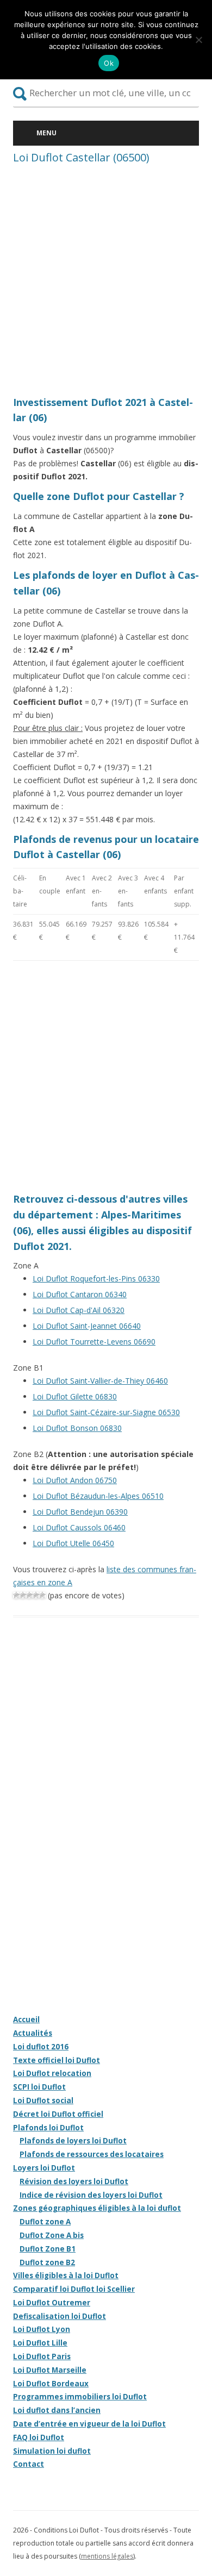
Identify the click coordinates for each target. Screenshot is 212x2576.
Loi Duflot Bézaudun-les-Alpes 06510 (98, 1496)
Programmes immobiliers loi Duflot (80, 2397)
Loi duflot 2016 (41, 2047)
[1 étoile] (16, 1595)
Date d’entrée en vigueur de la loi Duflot (89, 2424)
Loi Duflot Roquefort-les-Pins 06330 (96, 1278)
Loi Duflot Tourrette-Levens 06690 (94, 1342)
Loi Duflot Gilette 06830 (75, 1396)
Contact (29, 2464)
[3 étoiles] (29, 1595)
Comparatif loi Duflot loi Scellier (74, 2289)
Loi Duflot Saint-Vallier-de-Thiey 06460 (100, 1381)
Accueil (26, 2019)
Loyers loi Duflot (44, 2168)
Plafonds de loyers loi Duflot (73, 2141)
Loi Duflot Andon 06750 (75, 1480)
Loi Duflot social (43, 2100)
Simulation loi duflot (52, 2451)
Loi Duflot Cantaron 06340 (80, 1294)
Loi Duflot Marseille (50, 2370)
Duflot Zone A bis (52, 2235)
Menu (46, 133)
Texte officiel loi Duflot (57, 2060)
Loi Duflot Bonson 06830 (77, 1428)
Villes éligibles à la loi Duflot (66, 2275)
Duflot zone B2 (47, 2262)
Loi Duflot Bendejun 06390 (80, 1512)
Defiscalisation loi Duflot (60, 2316)
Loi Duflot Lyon (42, 2329)
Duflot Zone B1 (48, 2249)
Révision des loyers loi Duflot (74, 2181)
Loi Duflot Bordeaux (51, 2384)
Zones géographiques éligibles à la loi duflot (97, 2208)
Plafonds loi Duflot (48, 2128)
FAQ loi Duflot (39, 2437)
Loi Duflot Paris (42, 2356)
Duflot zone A (45, 2222)
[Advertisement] (106, 283)
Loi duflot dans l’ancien (57, 2410)
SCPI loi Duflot (39, 2087)
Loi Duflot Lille (40, 2343)
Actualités (33, 2033)
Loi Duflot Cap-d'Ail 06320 (79, 1310)
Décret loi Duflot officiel (58, 2114)
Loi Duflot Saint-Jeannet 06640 (87, 1326)
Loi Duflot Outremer (52, 2303)
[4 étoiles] (36, 1595)
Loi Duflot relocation (52, 2073)
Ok (109, 63)
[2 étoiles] (23, 1595)
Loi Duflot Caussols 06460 (79, 1527)
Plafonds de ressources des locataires (92, 2154)
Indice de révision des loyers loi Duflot (91, 2195)
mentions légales (107, 2556)
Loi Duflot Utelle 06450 (73, 1543)
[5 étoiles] (42, 1595)
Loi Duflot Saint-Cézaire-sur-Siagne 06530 (106, 1412)
